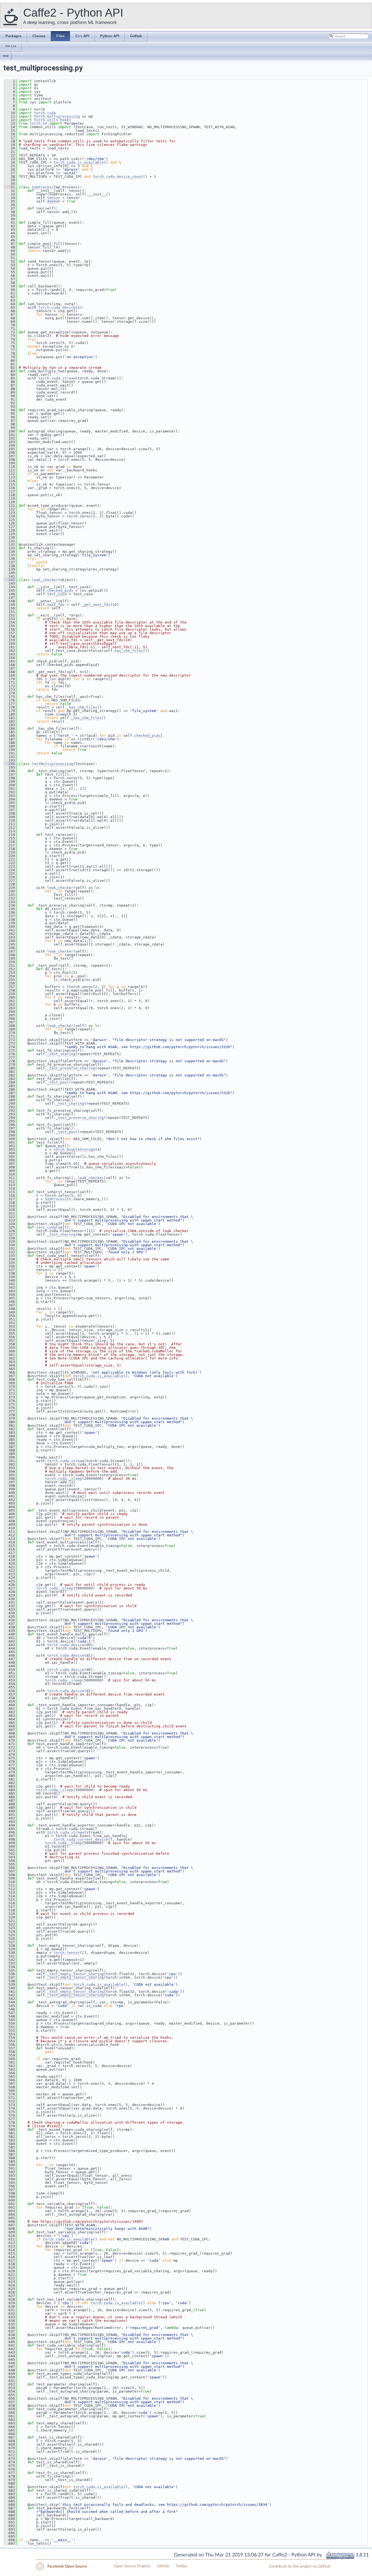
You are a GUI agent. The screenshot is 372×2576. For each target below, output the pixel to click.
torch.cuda (45, 113)
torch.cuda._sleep (63, 1479)
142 (10, 580)
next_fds (56, 605)
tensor (54, 198)
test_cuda (46, 1227)
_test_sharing (61, 1054)
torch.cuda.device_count (118, 176)
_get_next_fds (96, 605)
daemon (54, 201)
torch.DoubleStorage (74, 1149)
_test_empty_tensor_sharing (75, 1974)
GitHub (163, 2566)
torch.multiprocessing (57, 116)
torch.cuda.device (57, 307)
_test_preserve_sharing (71, 1068)
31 (10, 187)
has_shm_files (129, 651)
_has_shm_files (82, 707)
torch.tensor (67, 1953)
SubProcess (43, 187)
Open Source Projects (132, 2566)
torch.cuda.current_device (81, 1839)
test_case (57, 594)
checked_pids (60, 590)
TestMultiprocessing (53, 764)
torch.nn (38, 123)
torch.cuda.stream (57, 378)
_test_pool (58, 1082)
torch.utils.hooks (53, 120)
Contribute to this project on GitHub (300, 2566)
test (6, 56)
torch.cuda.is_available (79, 162)
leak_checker (45, 580)
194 (10, 764)
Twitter (182, 2566)
